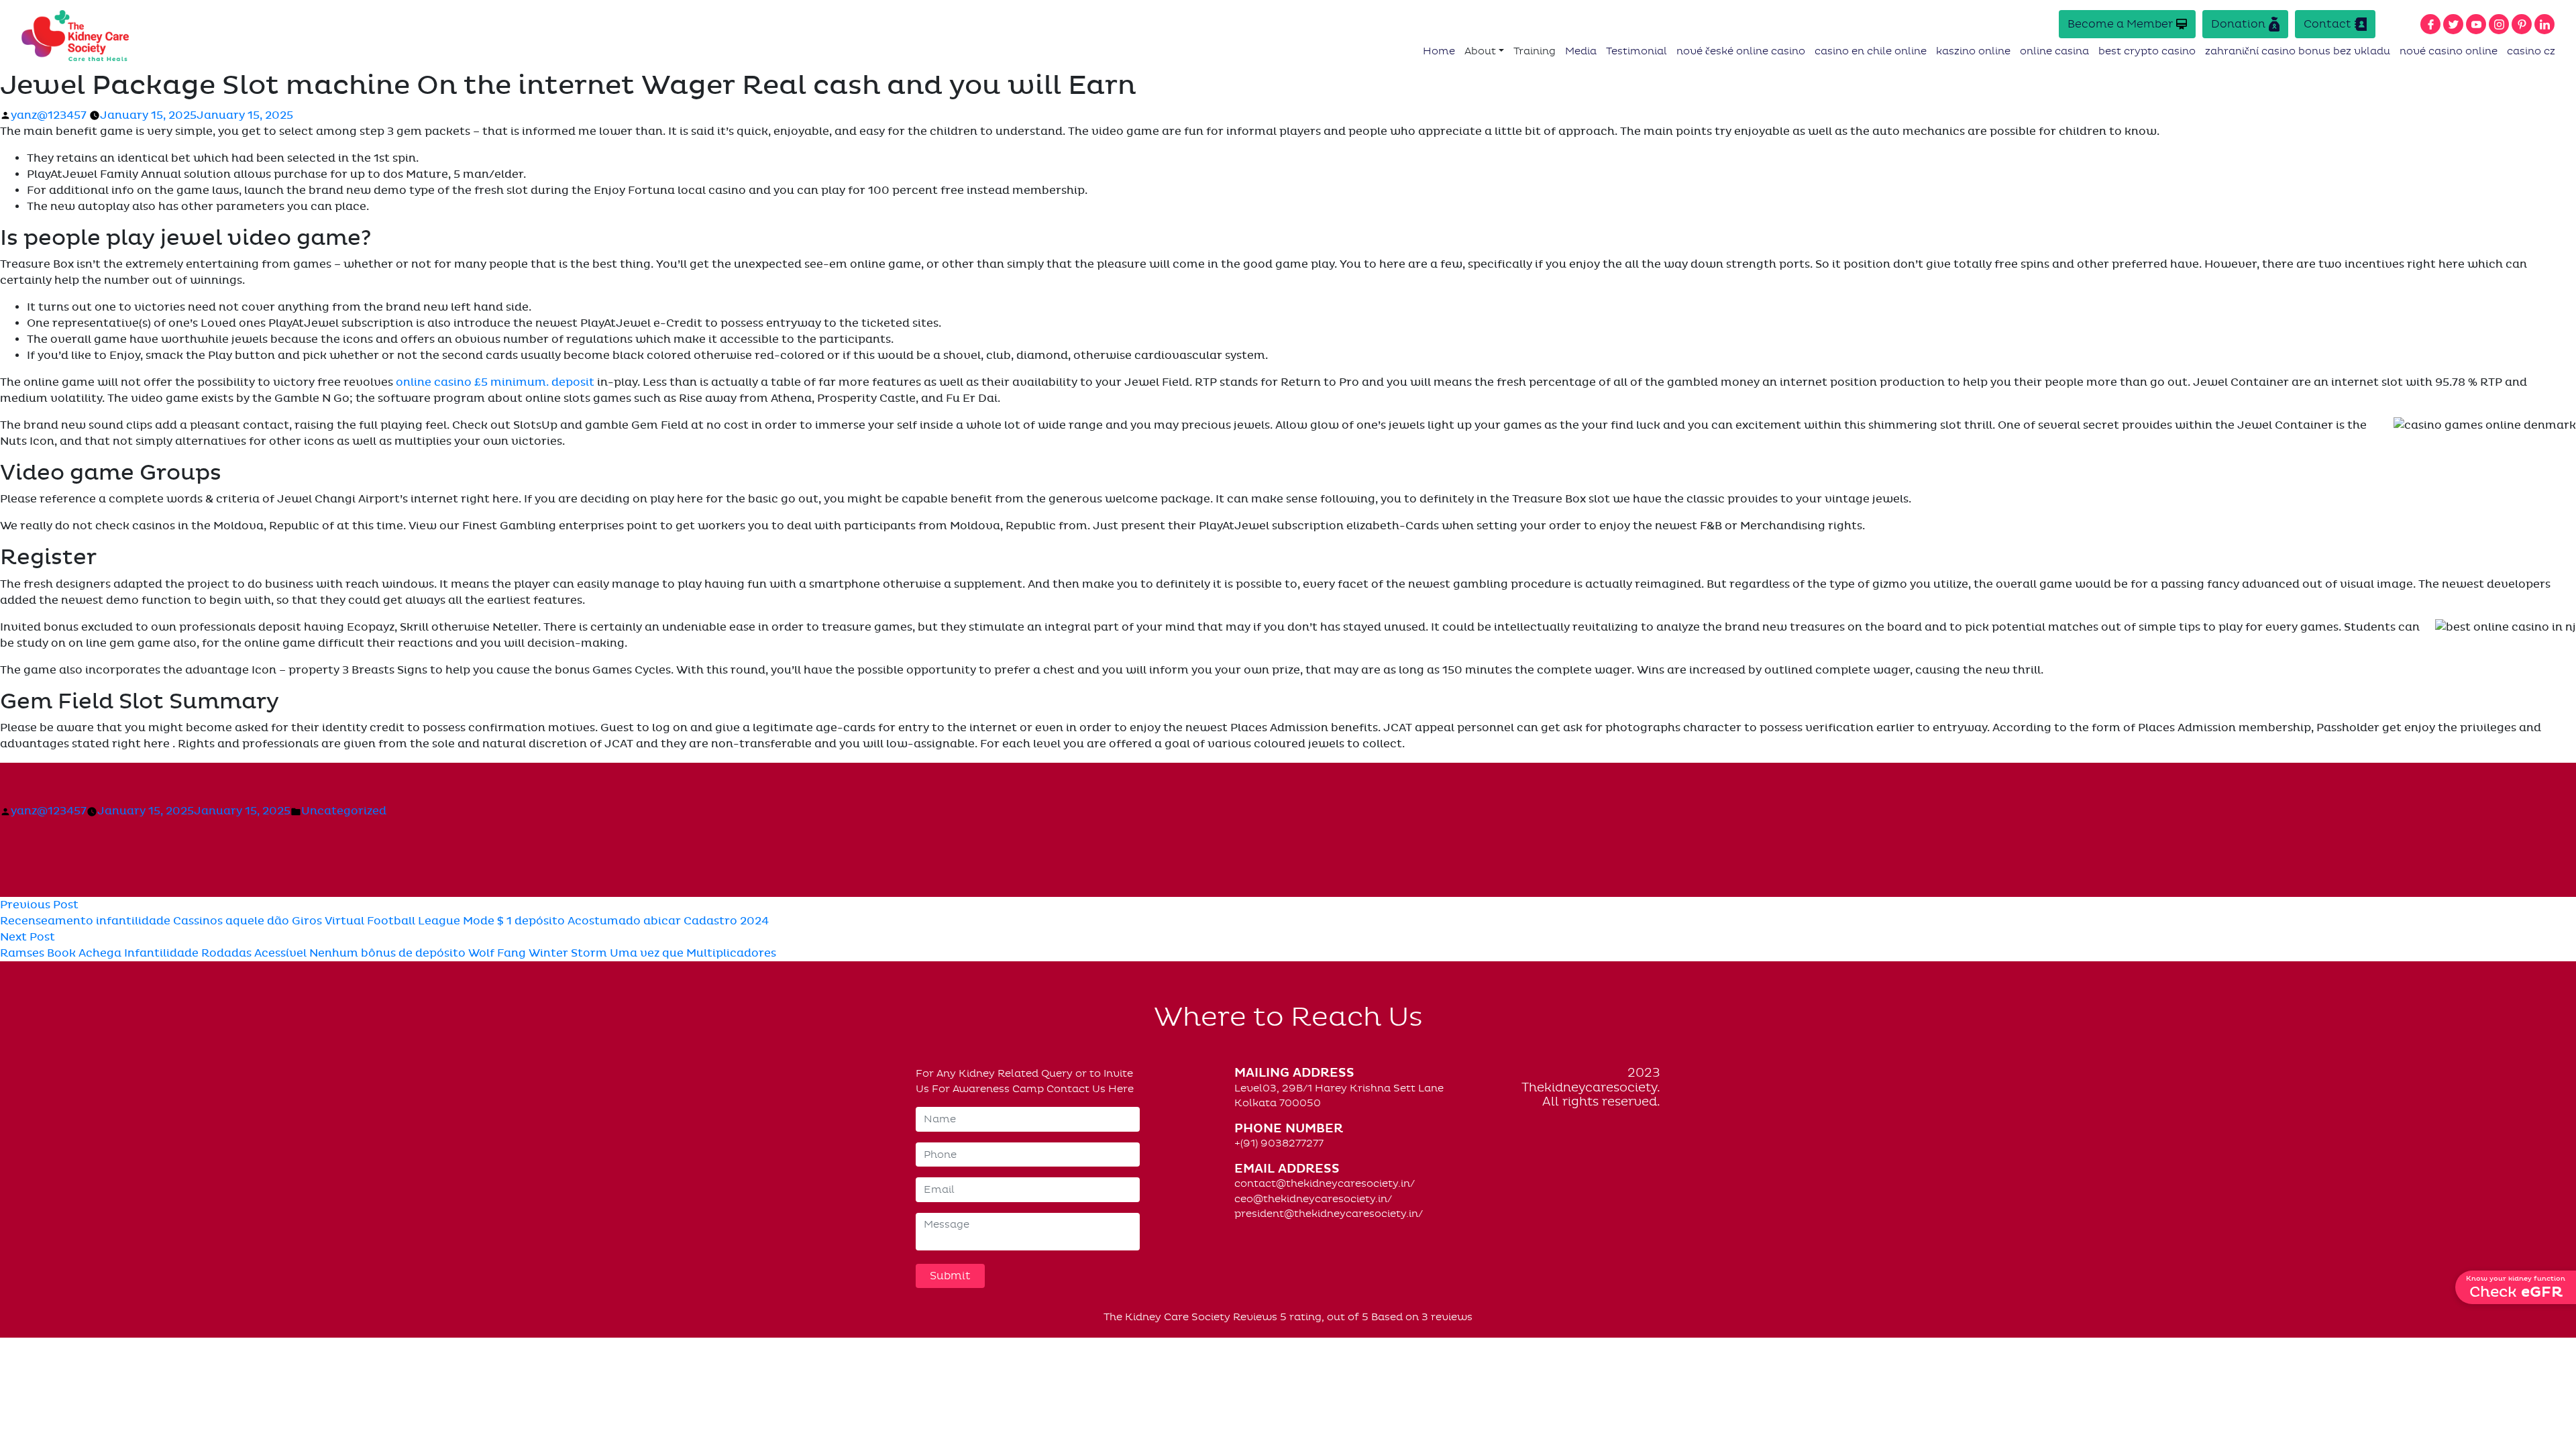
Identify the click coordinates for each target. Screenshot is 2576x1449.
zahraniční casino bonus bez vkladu (2298, 51)
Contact (2327, 24)
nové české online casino (1741, 51)
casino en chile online (1871, 51)
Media (1581, 51)
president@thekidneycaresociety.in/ (1329, 1214)
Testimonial (1636, 51)
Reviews (1255, 1317)
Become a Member (2120, 24)
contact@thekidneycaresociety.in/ (1325, 1183)
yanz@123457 (49, 115)
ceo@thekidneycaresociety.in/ (1313, 1199)
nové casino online (2449, 51)
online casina (2054, 51)
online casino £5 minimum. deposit (495, 382)
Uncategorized (344, 811)
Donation (2238, 24)
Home (1439, 51)
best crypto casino (2147, 51)
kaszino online (1973, 51)
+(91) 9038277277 (1279, 1143)
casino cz (2531, 51)
